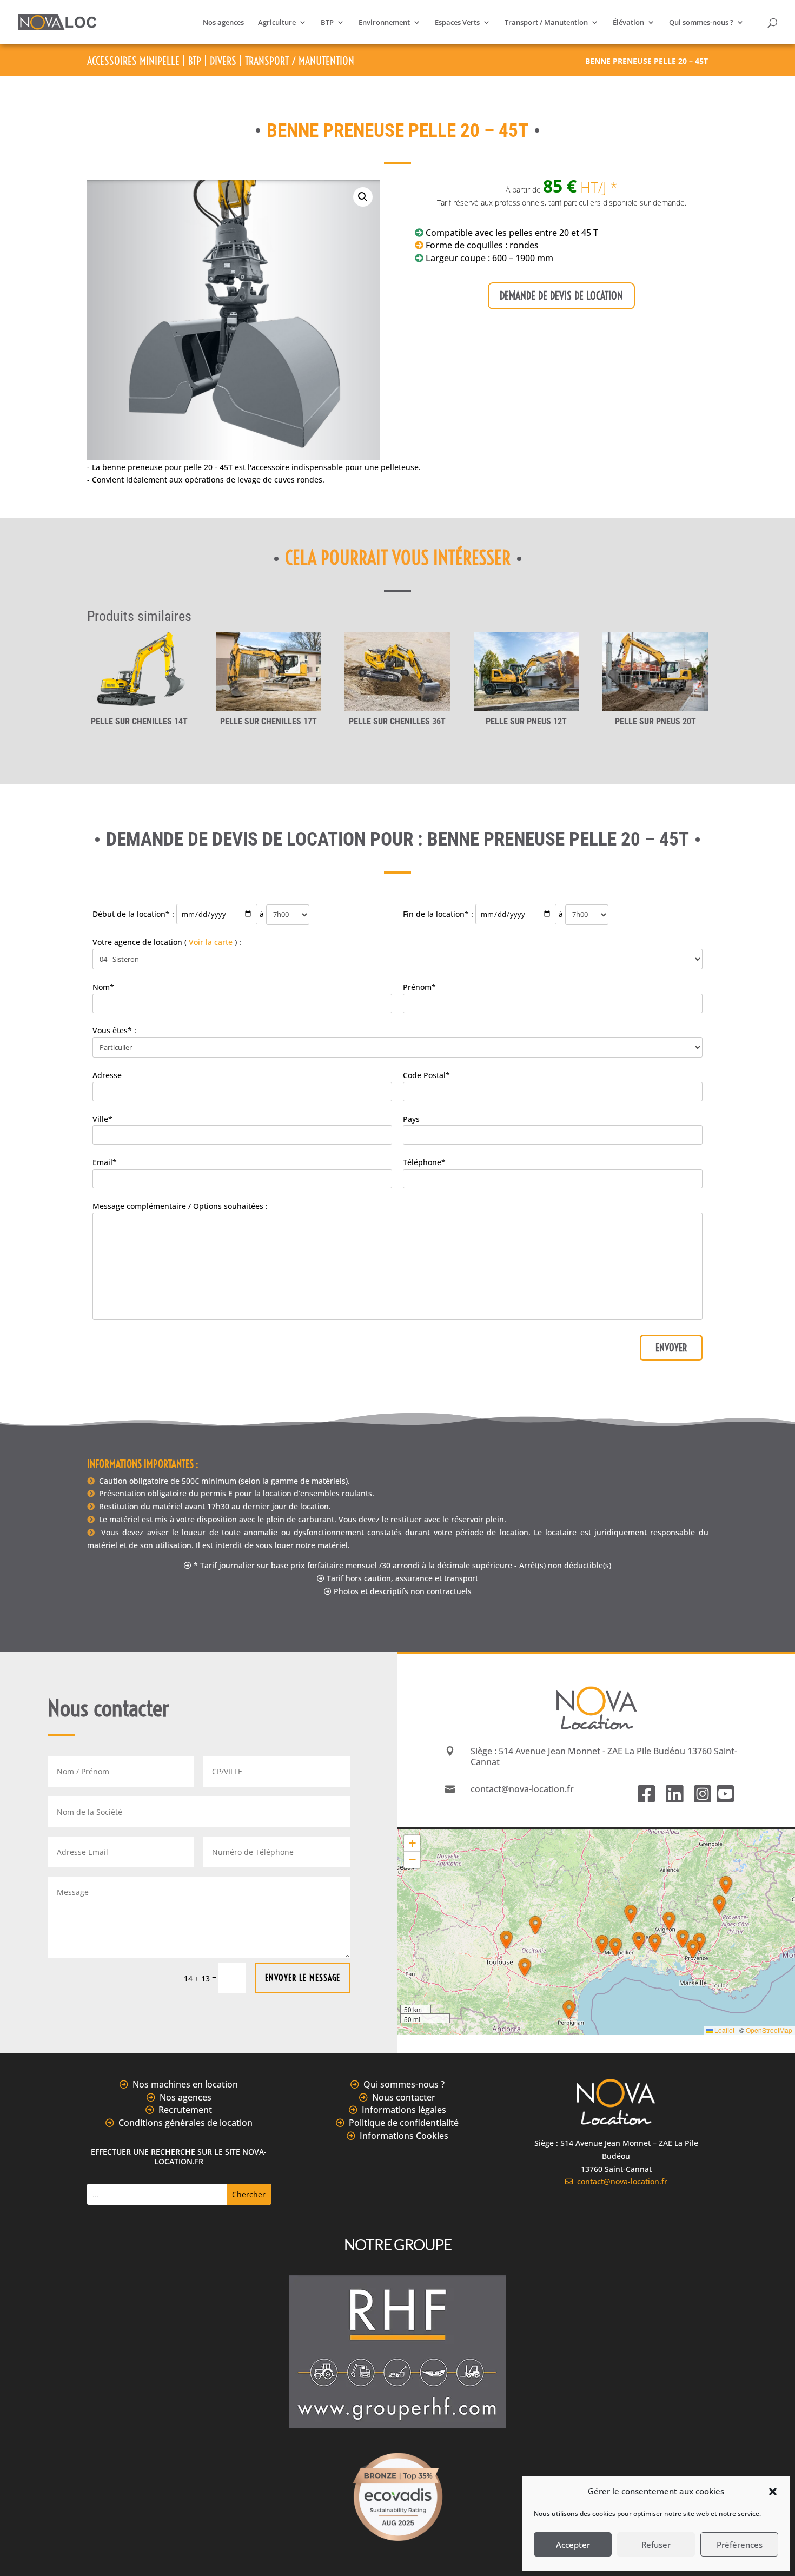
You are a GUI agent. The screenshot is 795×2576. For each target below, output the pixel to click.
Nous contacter (404, 2097)
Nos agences (223, 23)
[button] (773, 2492)
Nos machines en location (185, 2084)
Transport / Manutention (546, 23)
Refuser (656, 2545)
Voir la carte (211, 942)
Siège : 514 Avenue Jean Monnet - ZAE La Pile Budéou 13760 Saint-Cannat (604, 1756)
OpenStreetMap (769, 2030)
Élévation (628, 23)
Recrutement (185, 2110)
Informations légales (404, 2110)
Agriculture (277, 23)
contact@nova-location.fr (620, 2181)
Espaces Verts (457, 23)
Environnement (384, 23)
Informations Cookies (404, 2136)
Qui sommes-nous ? (701, 23)
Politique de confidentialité (404, 2123)
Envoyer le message (303, 1978)
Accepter (573, 2545)
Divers (223, 61)
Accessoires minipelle (133, 61)
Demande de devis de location (561, 296)
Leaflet (724, 2030)
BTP (327, 23)
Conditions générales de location (186, 2123)
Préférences (740, 2545)
